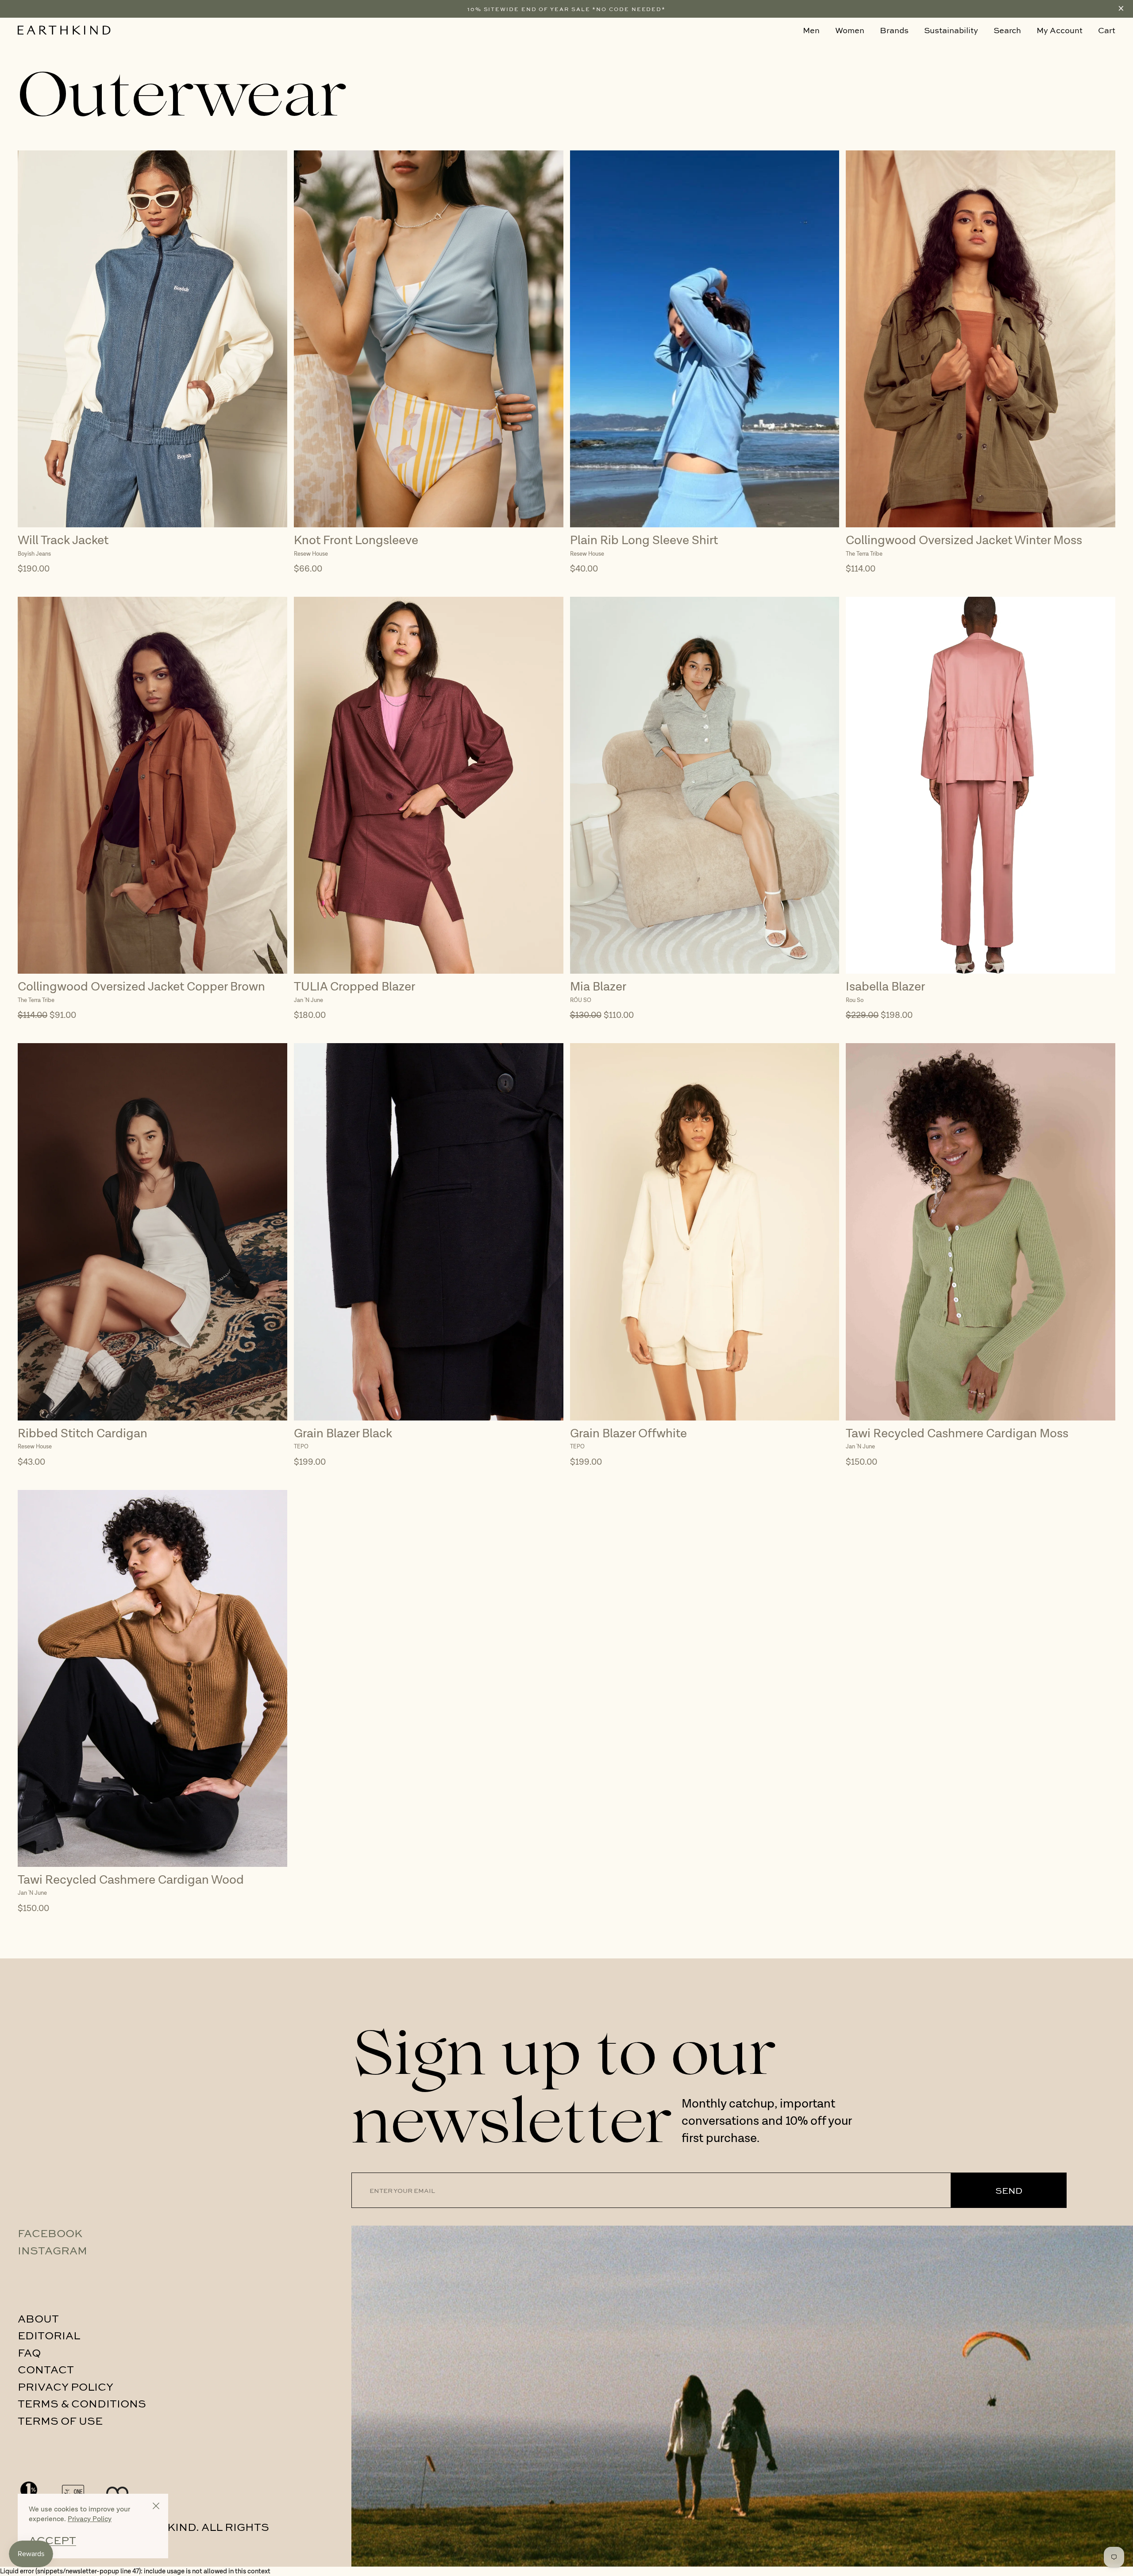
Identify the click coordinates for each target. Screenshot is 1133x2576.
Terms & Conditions (82, 2403)
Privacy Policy (66, 2386)
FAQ (29, 2352)
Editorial (49, 2335)
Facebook (50, 2233)
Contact (46, 2369)
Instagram (52, 2250)
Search (1007, 30)
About (38, 2318)
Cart (1107, 30)
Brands (894, 30)
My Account (1060, 30)
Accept (52, 2540)
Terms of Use (60, 2420)
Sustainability (951, 30)
